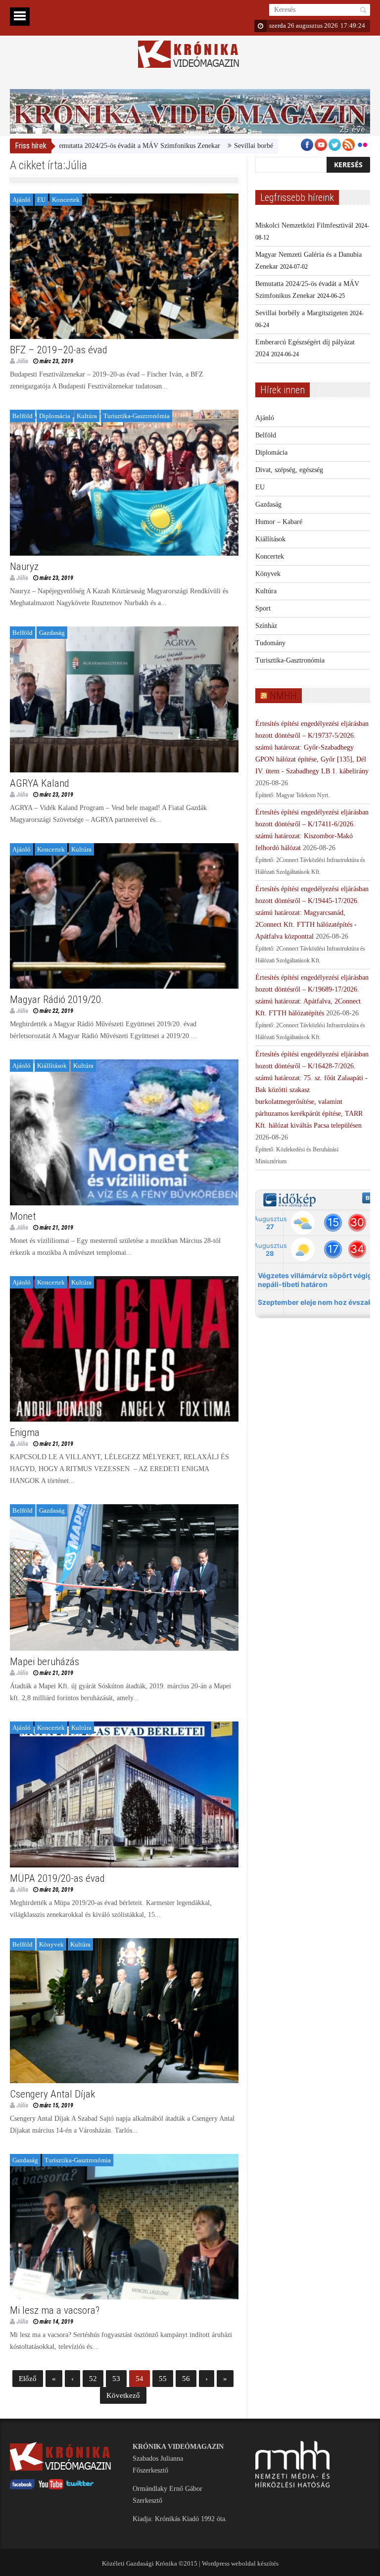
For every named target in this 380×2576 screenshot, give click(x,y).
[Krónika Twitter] (80, 2487)
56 (186, 2379)
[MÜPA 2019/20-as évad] (124, 1794)
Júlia (22, 361)
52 (93, 2379)
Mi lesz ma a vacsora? (55, 2310)
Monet (23, 1216)
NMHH (283, 696)
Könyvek (51, 1944)
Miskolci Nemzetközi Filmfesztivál (304, 225)
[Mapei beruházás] (124, 1577)
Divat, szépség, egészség (289, 470)
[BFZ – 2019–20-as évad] (124, 266)
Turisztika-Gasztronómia (137, 416)
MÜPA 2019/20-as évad (57, 1878)
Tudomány (270, 643)
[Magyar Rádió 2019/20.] (124, 916)
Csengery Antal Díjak (52, 2094)
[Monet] (124, 1132)
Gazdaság (52, 633)
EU (41, 200)
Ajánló (22, 200)
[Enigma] (124, 1349)
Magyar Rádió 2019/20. (57, 1000)
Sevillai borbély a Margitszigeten (214, 146)
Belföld (23, 416)
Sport (263, 608)
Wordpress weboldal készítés (240, 2563)
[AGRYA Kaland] (124, 699)
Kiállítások (52, 1066)
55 (163, 2379)
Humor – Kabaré (279, 522)
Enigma (25, 1432)
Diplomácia (55, 416)
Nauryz (24, 567)
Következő (123, 2395)
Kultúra (87, 416)
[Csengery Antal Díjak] (124, 2011)
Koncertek (66, 200)
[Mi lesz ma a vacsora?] (124, 2227)
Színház (266, 626)
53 (116, 2379)
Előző (28, 2379)
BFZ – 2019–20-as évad (59, 350)
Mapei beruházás (45, 1662)
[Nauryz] (124, 483)
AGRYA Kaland (40, 783)
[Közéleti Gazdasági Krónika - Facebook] (22, 2487)
